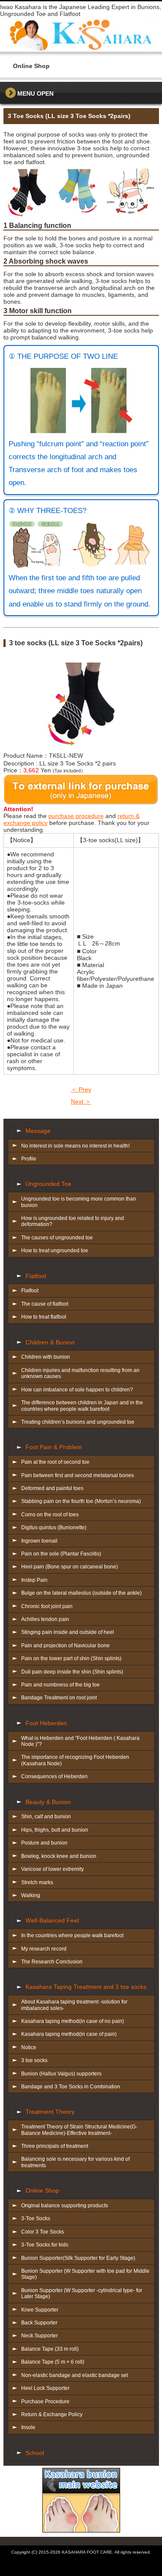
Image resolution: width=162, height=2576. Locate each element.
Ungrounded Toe (48, 1184)
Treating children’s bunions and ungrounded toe (78, 1422)
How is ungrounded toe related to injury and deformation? (73, 1221)
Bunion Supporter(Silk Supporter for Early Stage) (78, 2258)
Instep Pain (34, 1580)
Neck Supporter (40, 2336)
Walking (31, 1895)
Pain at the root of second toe (55, 1462)
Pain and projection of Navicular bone (65, 1646)
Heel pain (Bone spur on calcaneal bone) (70, 1567)
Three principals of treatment (55, 2146)
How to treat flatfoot (44, 1317)
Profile (29, 1159)
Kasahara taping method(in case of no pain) (73, 2021)
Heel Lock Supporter (45, 2388)
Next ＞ (81, 1101)
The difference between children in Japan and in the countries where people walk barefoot (82, 1406)
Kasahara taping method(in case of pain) (69, 2034)
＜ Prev (81, 1089)
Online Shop (42, 2190)
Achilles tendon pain (45, 1619)
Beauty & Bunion (48, 1802)
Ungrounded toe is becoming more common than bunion (79, 1202)
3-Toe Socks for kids (45, 2245)
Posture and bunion (44, 1843)
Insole (28, 2427)
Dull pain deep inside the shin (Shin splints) (72, 1672)
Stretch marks (37, 1882)
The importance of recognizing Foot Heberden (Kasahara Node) (75, 1760)
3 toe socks (34, 2060)
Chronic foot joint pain (47, 1606)
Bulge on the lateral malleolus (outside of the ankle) (81, 1593)
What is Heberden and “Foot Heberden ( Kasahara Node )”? (80, 1741)
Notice (29, 2047)
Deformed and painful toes (52, 1488)
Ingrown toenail (39, 1541)
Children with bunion (46, 1357)
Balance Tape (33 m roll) (50, 2349)
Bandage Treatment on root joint (59, 1698)
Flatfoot (36, 1276)
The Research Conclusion (52, 1962)
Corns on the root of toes (50, 1515)
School (35, 2453)
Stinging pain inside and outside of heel (68, 1632)
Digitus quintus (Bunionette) (54, 1528)
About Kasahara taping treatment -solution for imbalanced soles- (74, 2005)
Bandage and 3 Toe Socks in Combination (71, 2087)
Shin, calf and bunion (46, 1817)
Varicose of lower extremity (52, 1869)
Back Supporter (39, 2323)
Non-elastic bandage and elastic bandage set (75, 2375)
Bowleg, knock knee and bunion (59, 1856)
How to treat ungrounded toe (55, 1251)
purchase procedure (76, 816)
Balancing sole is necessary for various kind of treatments (75, 2162)
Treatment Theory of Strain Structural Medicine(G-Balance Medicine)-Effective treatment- (79, 2130)
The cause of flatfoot (45, 1304)
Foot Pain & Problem (54, 1447)
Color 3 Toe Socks (43, 2232)
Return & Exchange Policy (52, 2414)
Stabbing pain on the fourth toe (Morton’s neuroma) (81, 1501)
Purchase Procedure (45, 2402)
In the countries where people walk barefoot (72, 1935)
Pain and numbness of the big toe (60, 1685)
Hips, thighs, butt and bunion (55, 1830)
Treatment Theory (50, 2112)
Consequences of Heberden (54, 1776)
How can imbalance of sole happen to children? (77, 1390)
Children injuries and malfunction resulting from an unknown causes (80, 1373)
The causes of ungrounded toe (57, 1238)
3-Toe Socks (36, 2218)
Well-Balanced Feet (52, 1920)
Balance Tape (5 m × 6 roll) (53, 2362)
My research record (44, 1949)
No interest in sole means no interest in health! (75, 1146)
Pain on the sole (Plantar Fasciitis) (61, 1554)
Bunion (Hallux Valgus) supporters (61, 2074)
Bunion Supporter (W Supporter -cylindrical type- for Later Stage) (82, 2293)
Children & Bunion (50, 1342)
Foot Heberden (46, 1723)
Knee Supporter (40, 2310)
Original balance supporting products (65, 2206)
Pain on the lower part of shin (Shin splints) (71, 1658)
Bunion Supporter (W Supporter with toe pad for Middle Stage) (85, 2274)
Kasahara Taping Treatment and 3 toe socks (86, 1987)
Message (38, 1131)
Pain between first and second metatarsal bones (78, 1475)
